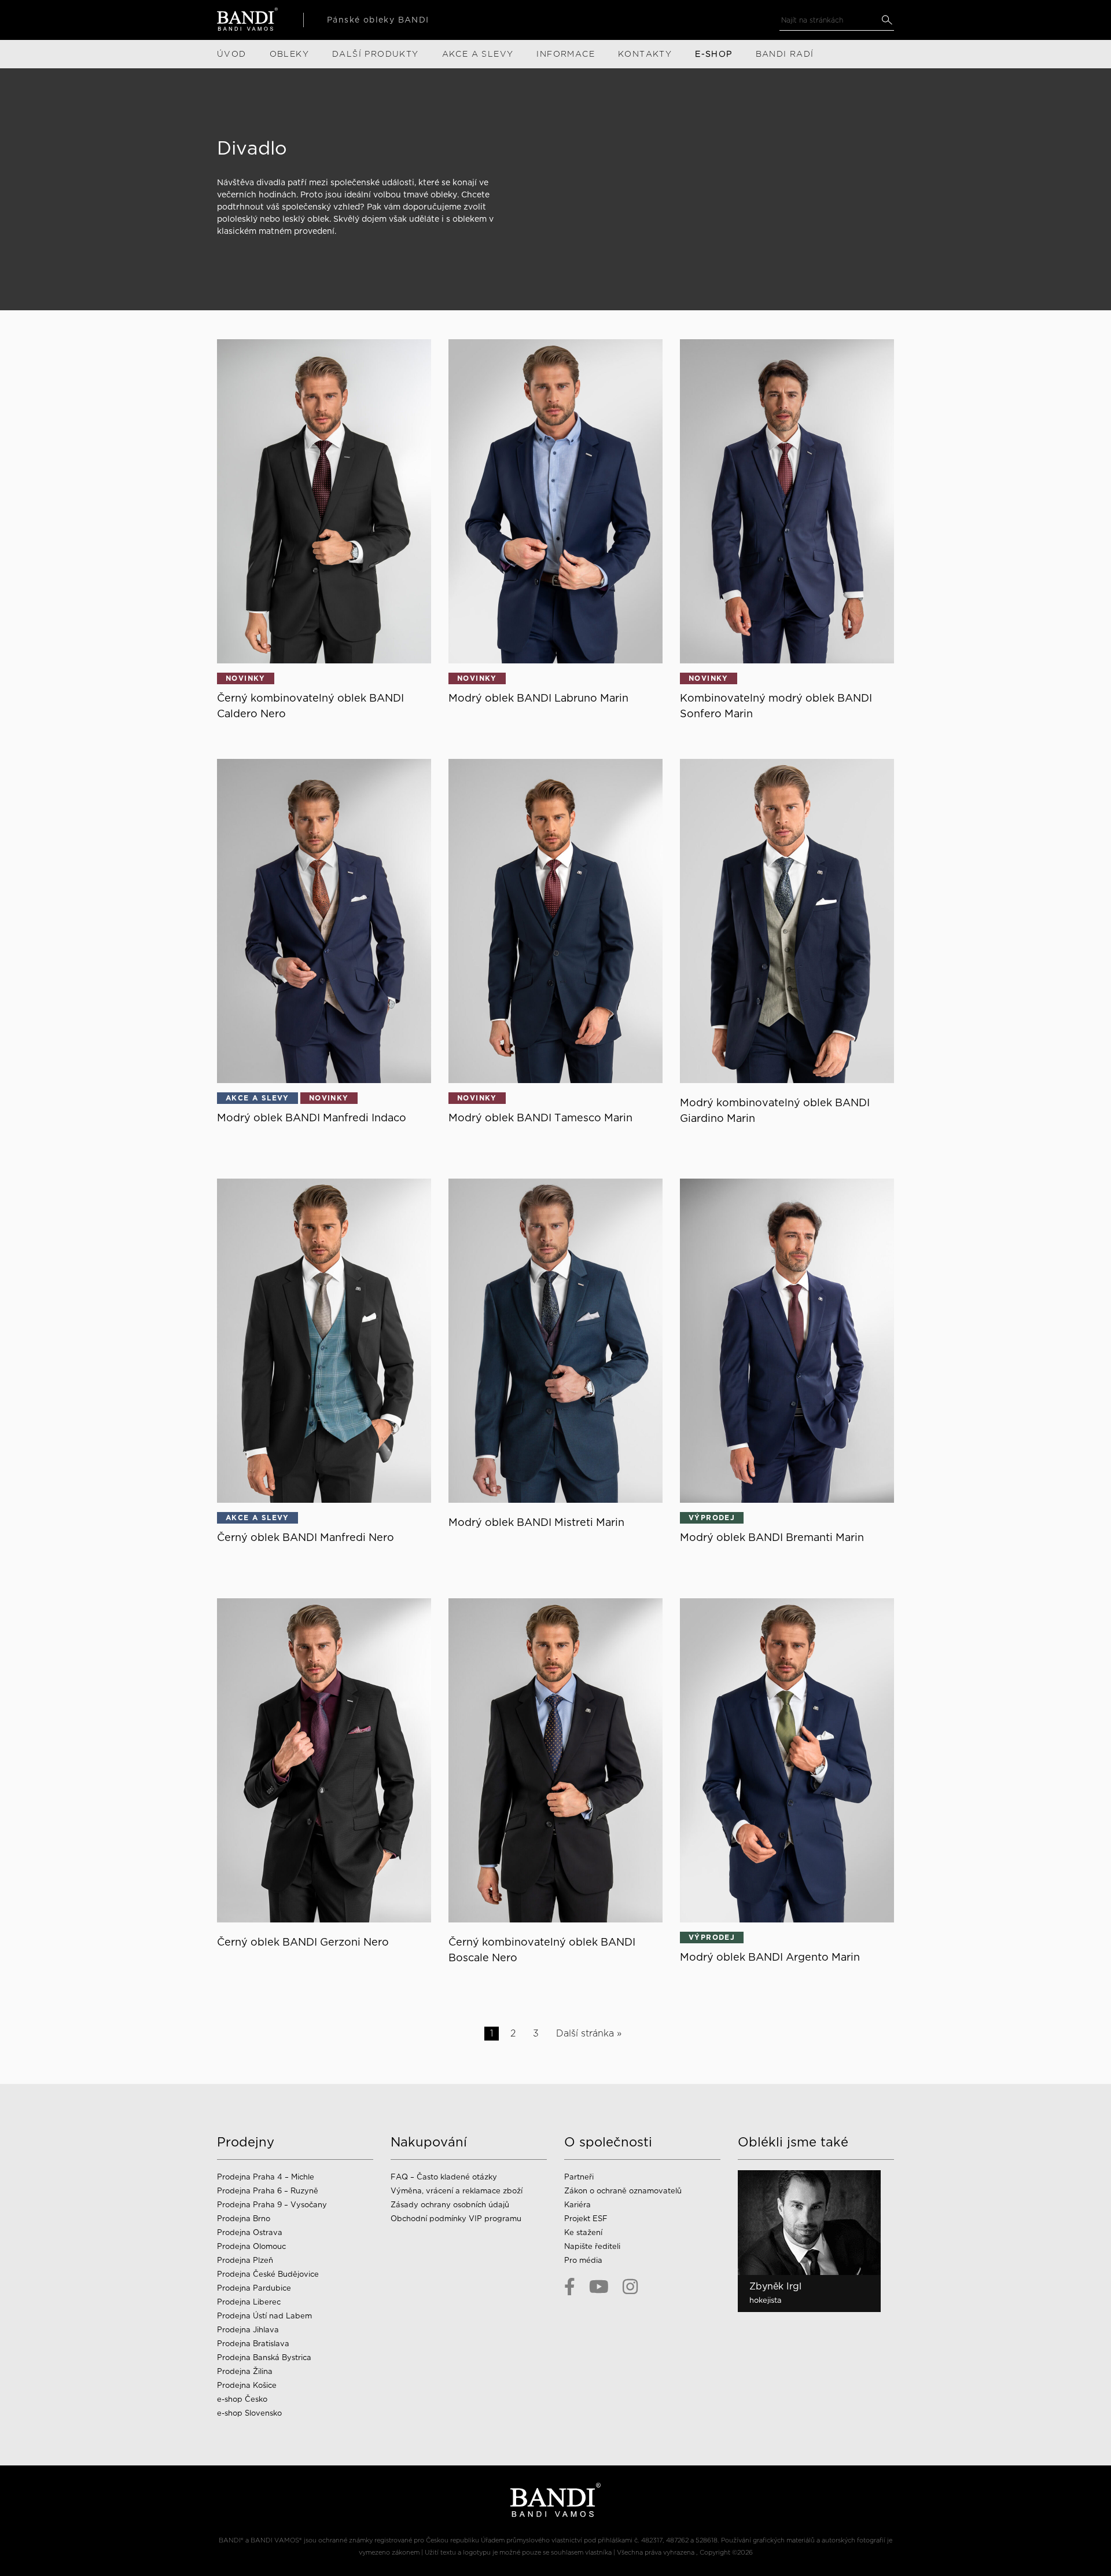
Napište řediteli (592, 2246)
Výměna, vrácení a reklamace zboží (457, 2191)
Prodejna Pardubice (254, 2288)
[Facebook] (570, 2287)
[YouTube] (599, 2287)
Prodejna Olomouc (251, 2246)
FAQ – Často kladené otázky (444, 2177)
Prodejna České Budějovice (268, 2274)
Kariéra (577, 2205)
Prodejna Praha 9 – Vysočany (272, 2205)
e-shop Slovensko (249, 2413)
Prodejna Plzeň (245, 2260)
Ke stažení (583, 2232)
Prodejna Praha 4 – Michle (266, 2177)
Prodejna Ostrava (250, 2232)
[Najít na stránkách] (887, 20)
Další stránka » (589, 2033)
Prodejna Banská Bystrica (264, 2357)
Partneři (579, 2177)
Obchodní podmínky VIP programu (457, 2219)
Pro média (583, 2260)
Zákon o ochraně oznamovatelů (623, 2191)
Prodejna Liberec (249, 2302)
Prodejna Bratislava (253, 2344)
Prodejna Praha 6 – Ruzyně (268, 2191)
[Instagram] (630, 2287)
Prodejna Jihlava (248, 2330)
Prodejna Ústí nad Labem (264, 2316)
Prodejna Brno (244, 2219)
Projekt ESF (586, 2219)
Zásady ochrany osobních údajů (450, 2205)
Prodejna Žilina (245, 2371)
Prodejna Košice (247, 2385)
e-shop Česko (242, 2399)
